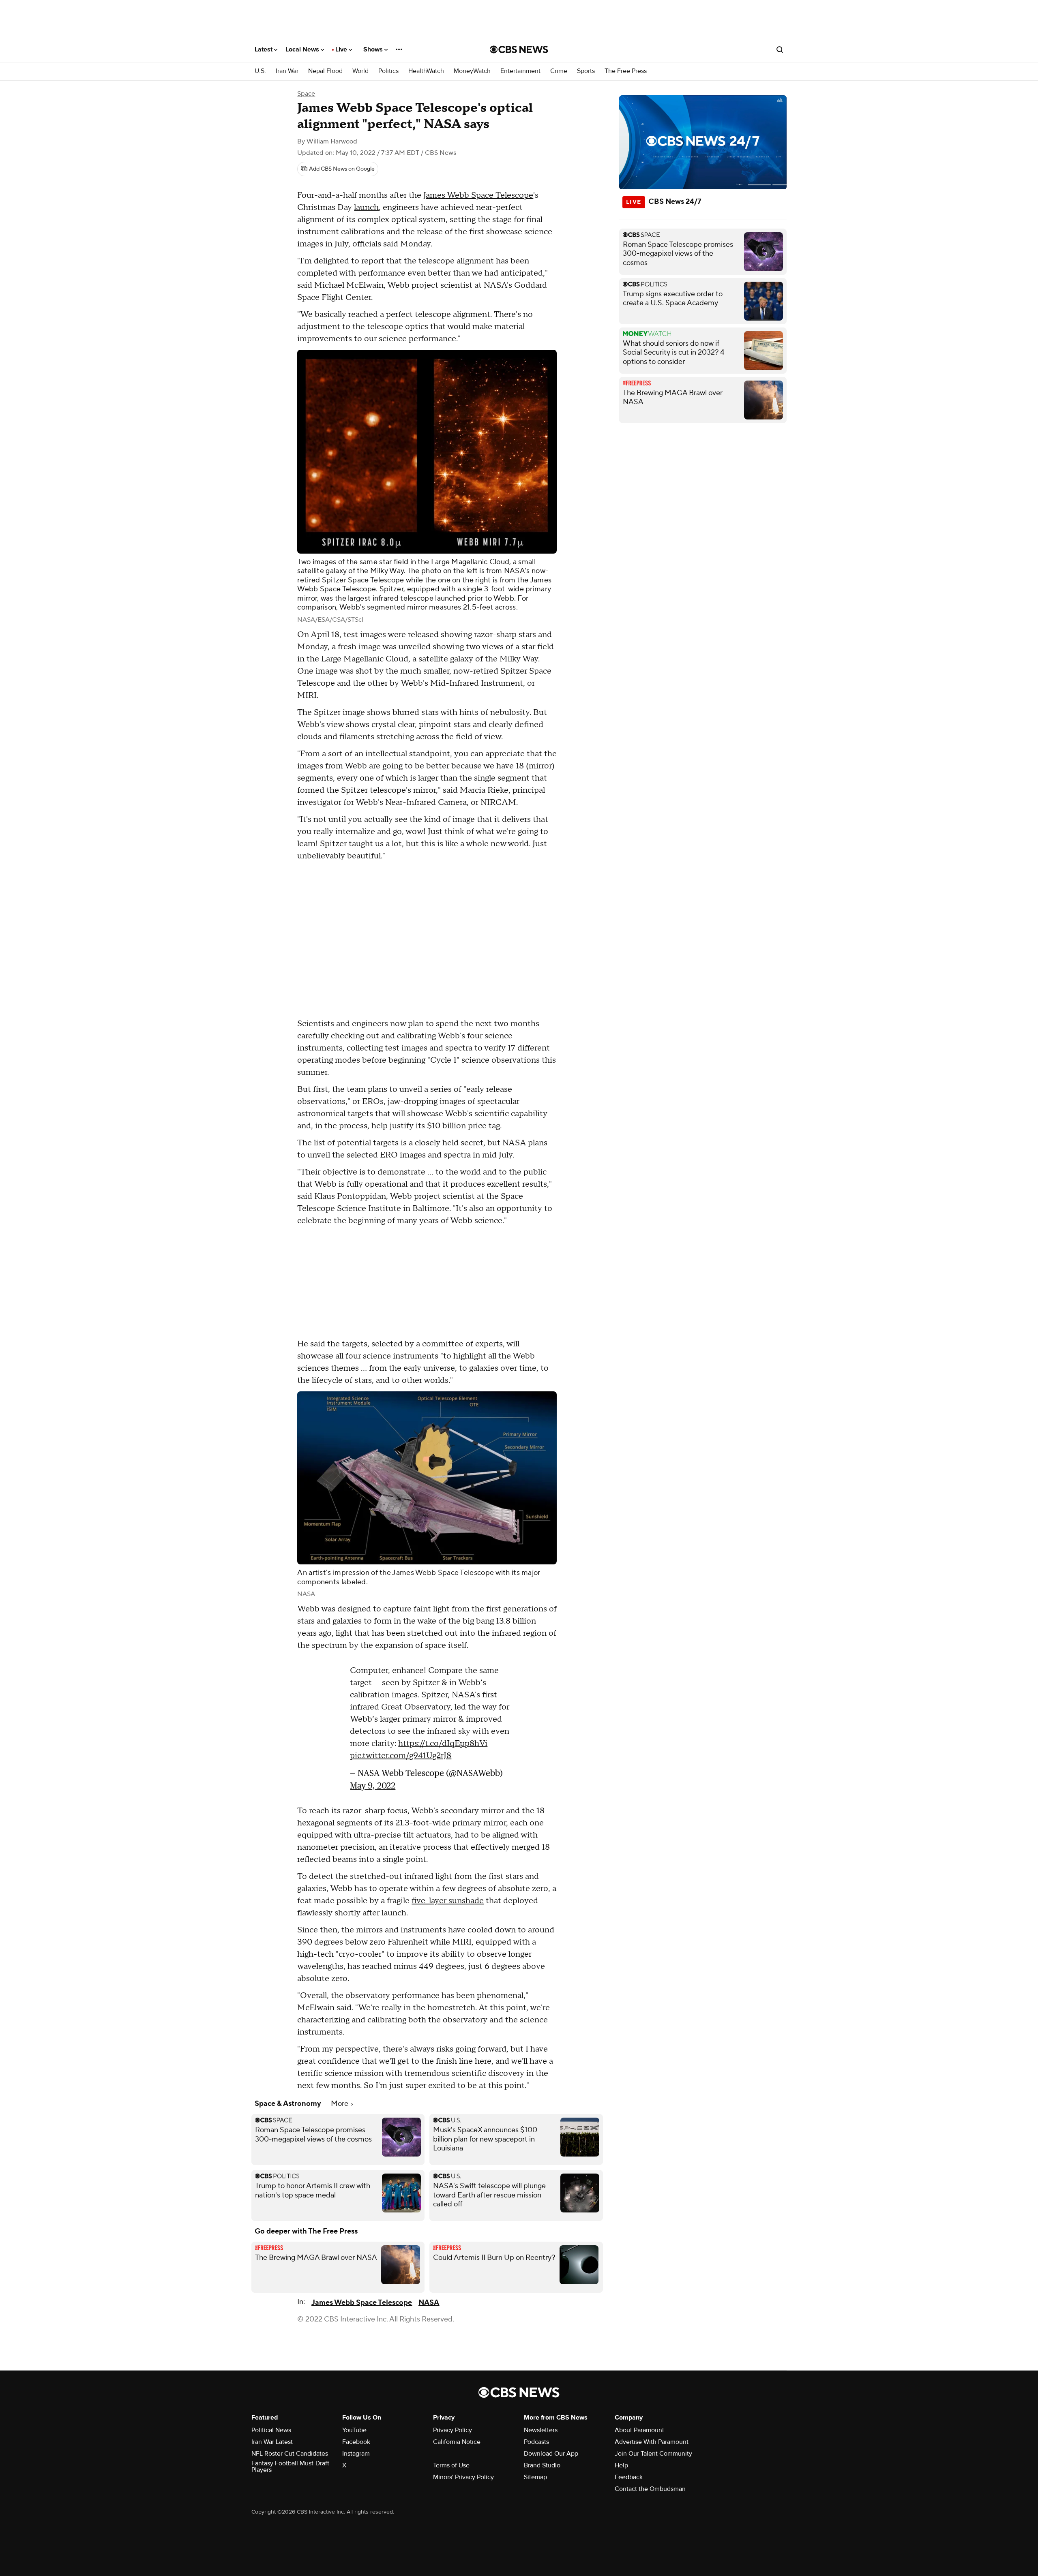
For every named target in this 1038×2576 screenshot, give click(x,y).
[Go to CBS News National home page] (519, 49)
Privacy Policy (453, 2434)
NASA (429, 2307)
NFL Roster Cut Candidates (290, 2458)
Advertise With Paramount (652, 2446)
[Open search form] (780, 49)
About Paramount (639, 2434)
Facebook (356, 2446)
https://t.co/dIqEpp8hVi (443, 1748)
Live (342, 49)
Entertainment (520, 71)
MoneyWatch (472, 71)
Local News (303, 49)
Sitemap (535, 2481)
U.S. (260, 71)
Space (306, 94)
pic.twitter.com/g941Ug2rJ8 (401, 1760)
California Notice (457, 2446)
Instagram (356, 2458)
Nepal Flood (325, 71)
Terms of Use (451, 2469)
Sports (586, 71)
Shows (374, 49)
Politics (388, 71)
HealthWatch (426, 71)
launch (366, 208)
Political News (271, 2434)
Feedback (629, 2481)
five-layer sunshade (448, 1905)
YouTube (354, 2434)
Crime (559, 71)
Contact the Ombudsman (650, 2493)
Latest (264, 49)
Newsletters (541, 2434)
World (360, 71)
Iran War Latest (272, 2446)
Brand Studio (542, 2469)
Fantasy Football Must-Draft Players (290, 2471)
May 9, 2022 (373, 1790)
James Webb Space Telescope (478, 195)
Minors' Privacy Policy (463, 2481)
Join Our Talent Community (653, 2458)
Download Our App (551, 2458)
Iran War (287, 71)
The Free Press (626, 71)
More (340, 2108)
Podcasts (536, 2446)
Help (621, 2469)
